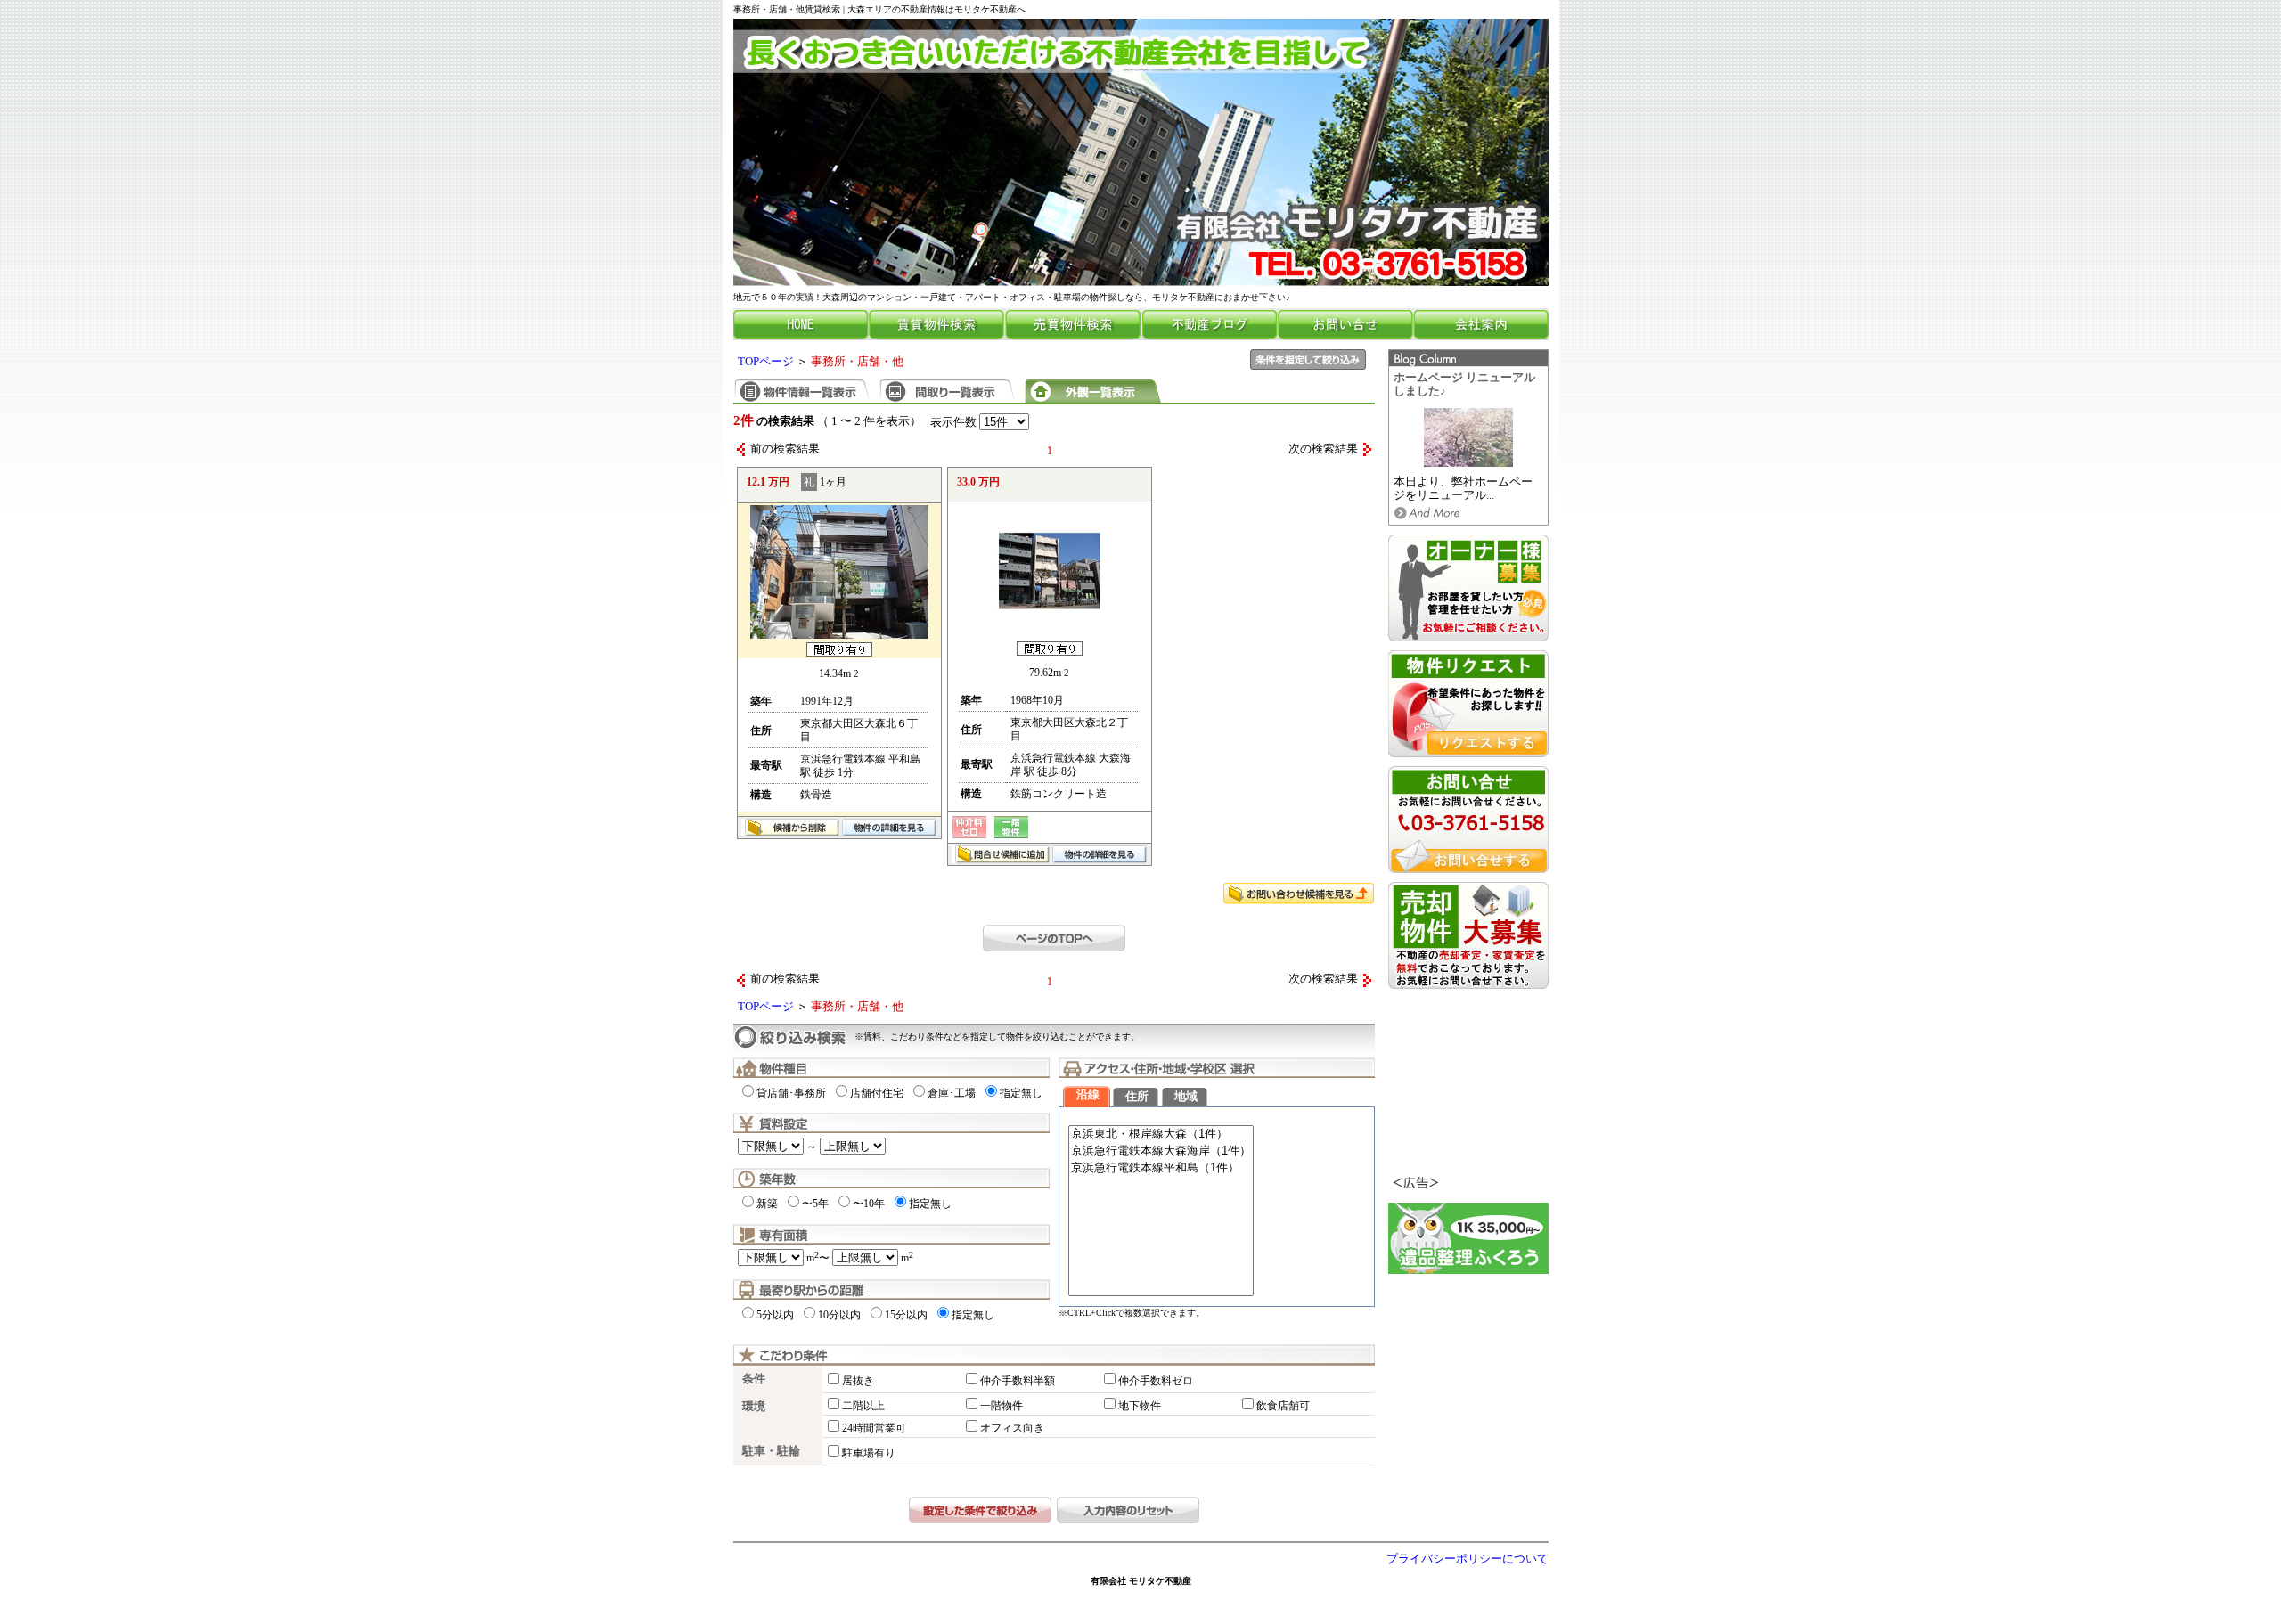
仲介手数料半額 (1018, 1381)
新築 (767, 1204)
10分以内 (839, 1315)
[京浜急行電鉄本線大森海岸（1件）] (1161, 1151)
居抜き (858, 1381)
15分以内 (906, 1315)
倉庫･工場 (952, 1093)
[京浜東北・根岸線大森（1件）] (1161, 1134)
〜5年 (815, 1204)
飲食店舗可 (1283, 1406)
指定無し (1021, 1093)
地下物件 (1140, 1406)
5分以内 (775, 1315)
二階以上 (863, 1406)
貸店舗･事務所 (791, 1093)
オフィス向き (1012, 1428)
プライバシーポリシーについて (1468, 1559)
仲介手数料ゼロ (1156, 1381)
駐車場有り (869, 1453)
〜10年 (869, 1204)
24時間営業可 (874, 1428)
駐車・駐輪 (771, 1451)
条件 (754, 1379)
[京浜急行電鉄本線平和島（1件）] (1161, 1168)
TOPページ (766, 362)
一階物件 (1002, 1406)
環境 (754, 1407)
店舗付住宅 (877, 1093)
